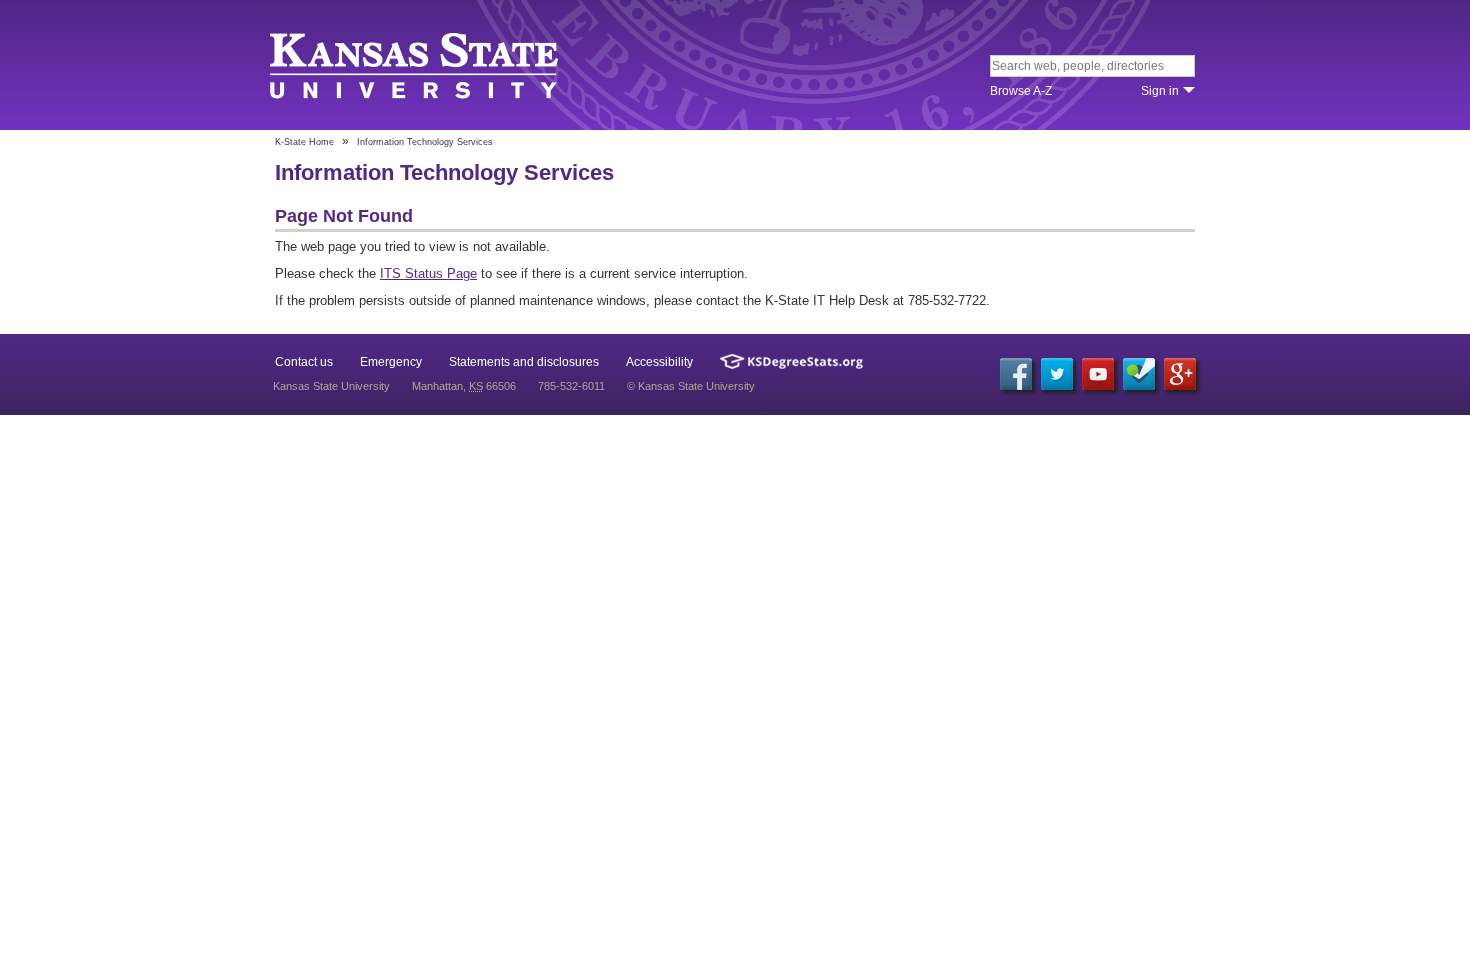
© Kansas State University (691, 386)
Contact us (304, 362)
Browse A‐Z (1021, 91)
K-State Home (304, 142)
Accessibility (659, 362)
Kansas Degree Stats (791, 361)
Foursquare (1139, 374)
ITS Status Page (428, 273)
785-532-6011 (571, 386)
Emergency (391, 362)
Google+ (1180, 374)
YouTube (1098, 374)
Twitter (1057, 374)
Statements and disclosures (524, 362)
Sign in (1160, 91)
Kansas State (417, 66)
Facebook (1016, 374)
